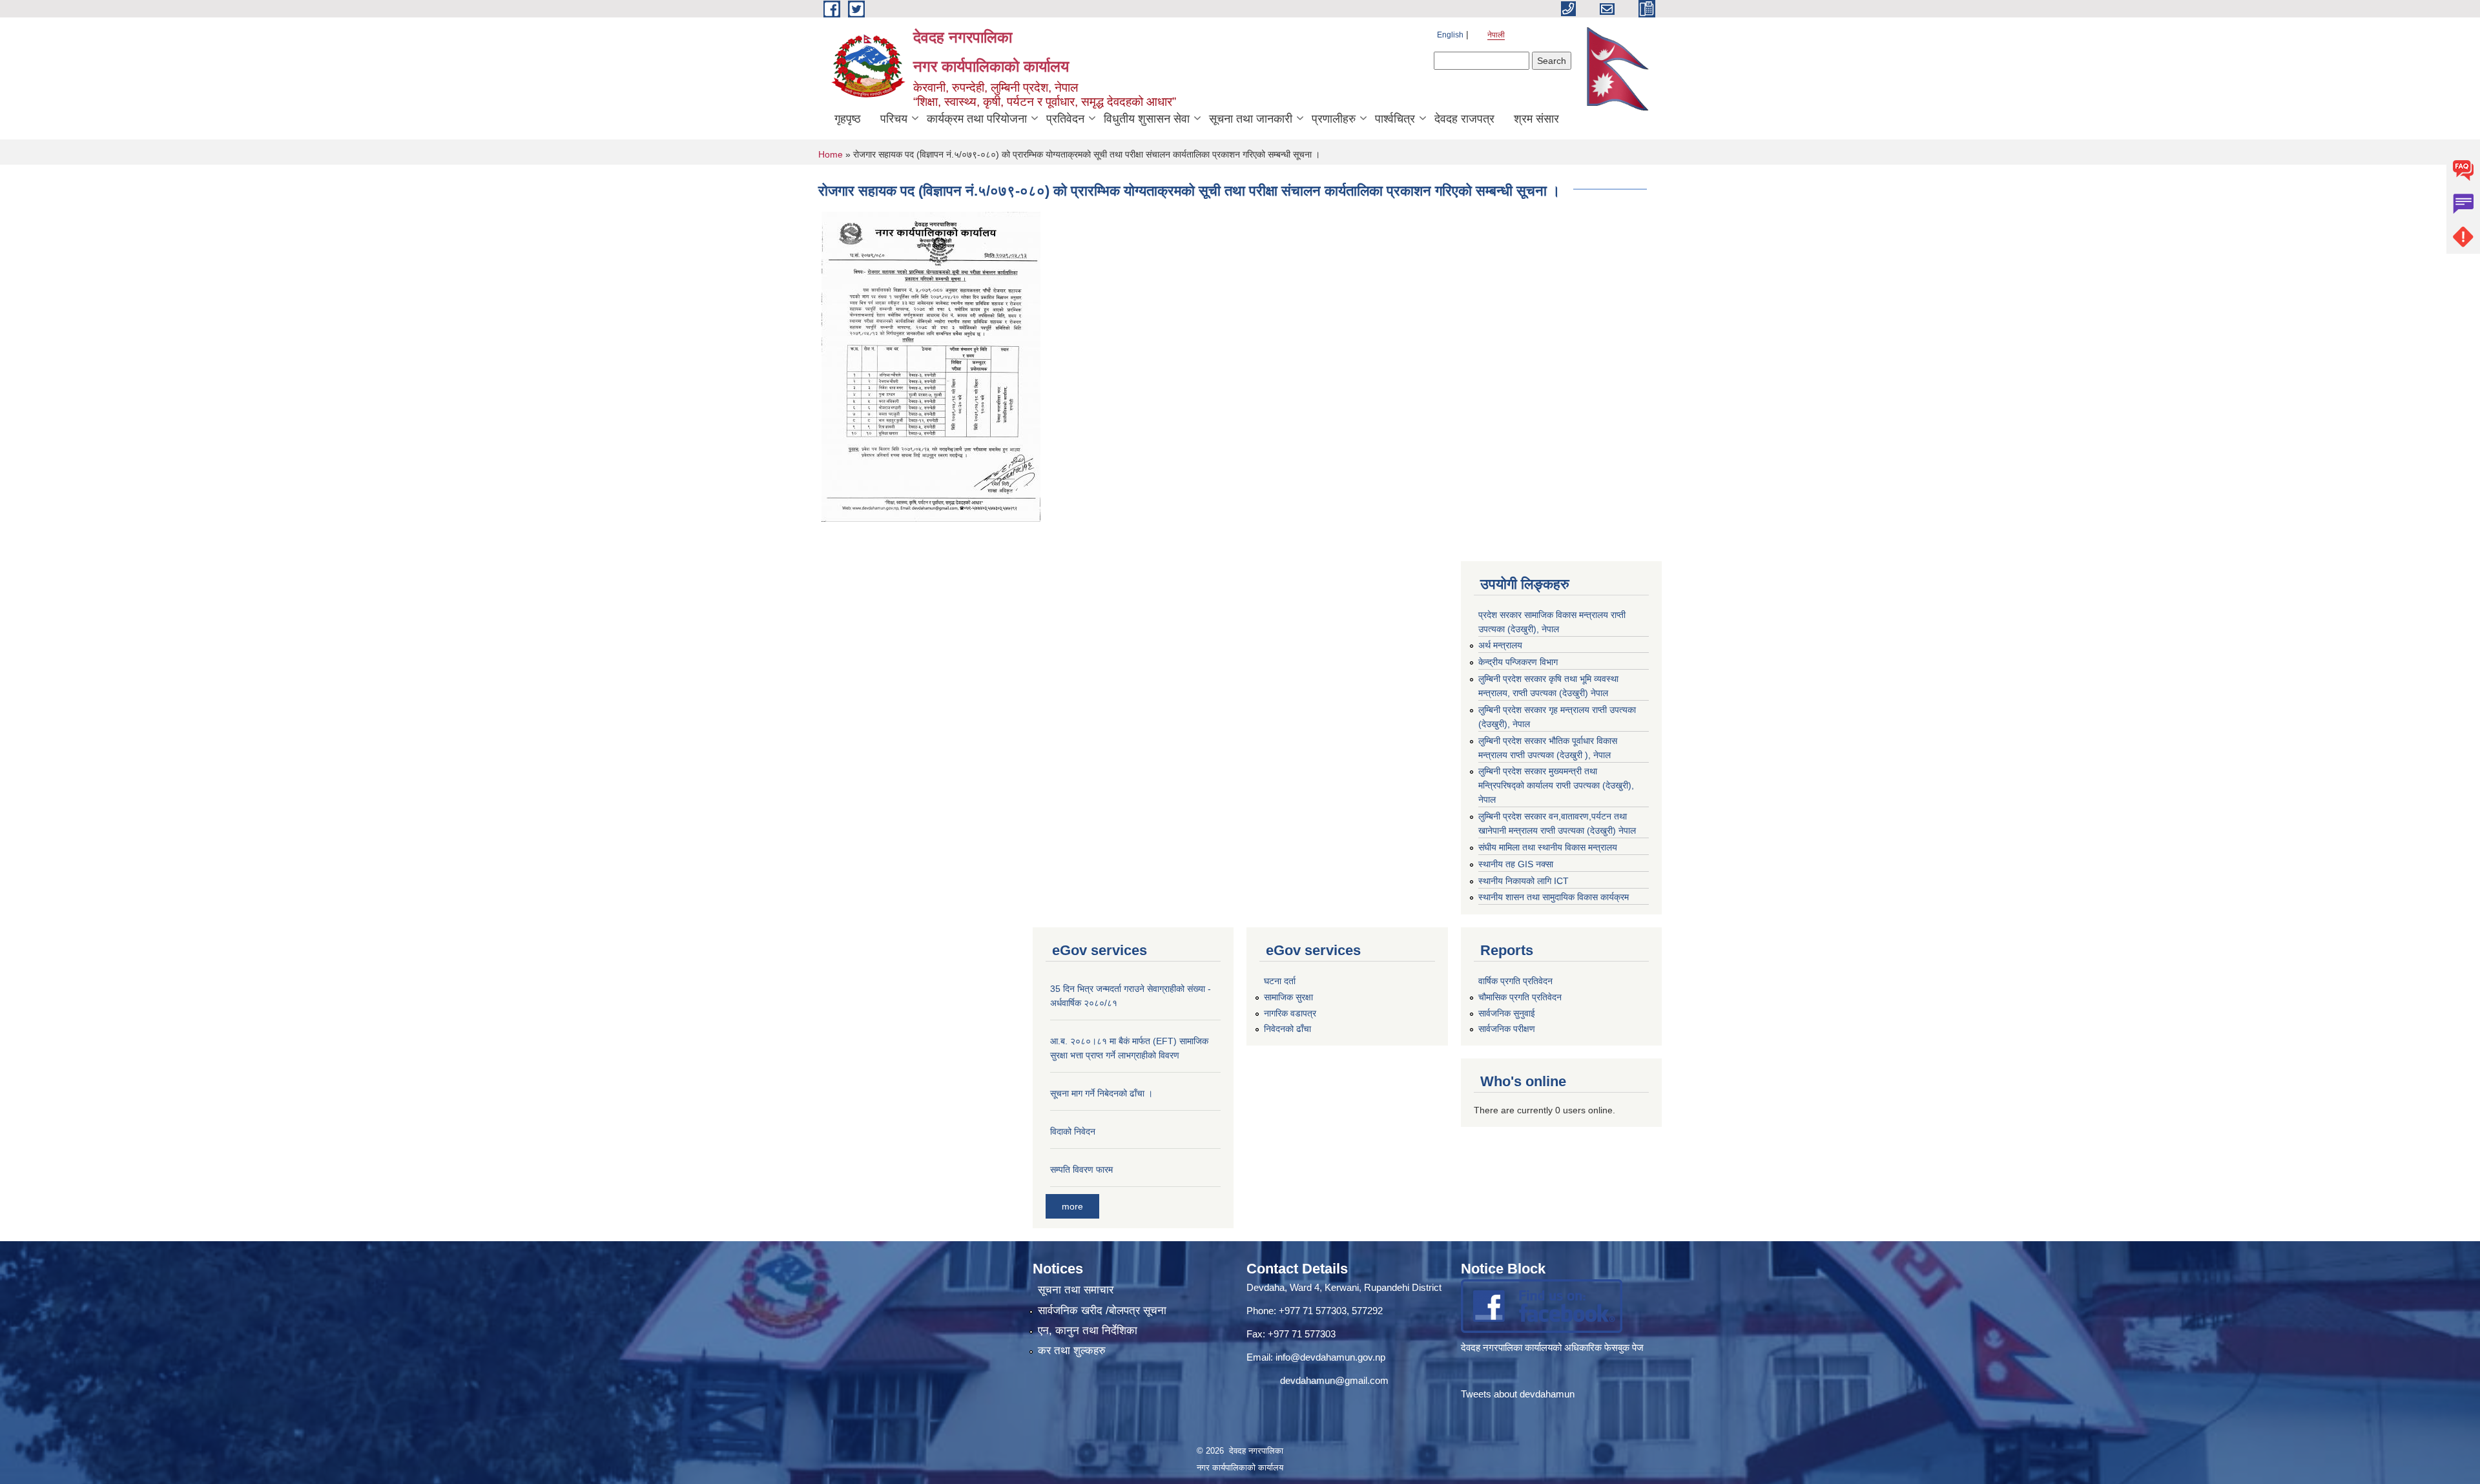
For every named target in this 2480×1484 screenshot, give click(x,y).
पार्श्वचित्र (1395, 119)
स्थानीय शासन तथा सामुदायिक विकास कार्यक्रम (1554, 897)
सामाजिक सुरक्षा (1288, 997)
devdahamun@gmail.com (1334, 1380)
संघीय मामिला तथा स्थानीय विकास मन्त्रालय (1548, 847)
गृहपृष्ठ (848, 119)
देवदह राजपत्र (1464, 119)
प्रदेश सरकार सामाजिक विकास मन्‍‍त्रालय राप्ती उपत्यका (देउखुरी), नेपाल (1552, 622)
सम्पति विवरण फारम (1081, 1170)
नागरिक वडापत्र (1290, 1013)
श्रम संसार (1536, 119)
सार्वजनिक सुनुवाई (1507, 1013)
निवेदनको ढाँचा (1287, 1029)
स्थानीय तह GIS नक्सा (1516, 864)
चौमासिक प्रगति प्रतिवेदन (1520, 997)
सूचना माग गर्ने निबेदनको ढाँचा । (1101, 1093)
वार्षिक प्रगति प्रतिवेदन (1515, 981)
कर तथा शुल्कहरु (1072, 1351)
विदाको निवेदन (1073, 1131)
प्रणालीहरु (1334, 119)
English (1450, 35)
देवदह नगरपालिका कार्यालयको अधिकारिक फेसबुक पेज (1554, 1347)
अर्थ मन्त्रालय (1500, 645)
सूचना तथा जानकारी (1251, 119)
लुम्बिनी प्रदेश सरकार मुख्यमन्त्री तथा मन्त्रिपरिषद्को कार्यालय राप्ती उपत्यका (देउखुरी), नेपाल (1556, 785)
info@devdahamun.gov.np (1330, 1357)
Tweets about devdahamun (1518, 1394)
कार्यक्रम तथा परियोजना (977, 119)
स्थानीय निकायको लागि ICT (1524, 881)
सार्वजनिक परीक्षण (1507, 1029)
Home (831, 154)
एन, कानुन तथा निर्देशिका (1088, 1331)
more (1072, 1206)
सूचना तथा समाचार (1076, 1290)
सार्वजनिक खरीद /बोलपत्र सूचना (1102, 1311)
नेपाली (1496, 35)
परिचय (894, 119)
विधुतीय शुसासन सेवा (1147, 119)
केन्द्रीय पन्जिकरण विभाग (1518, 662)
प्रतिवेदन (1065, 119)
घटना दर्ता (1280, 981)
